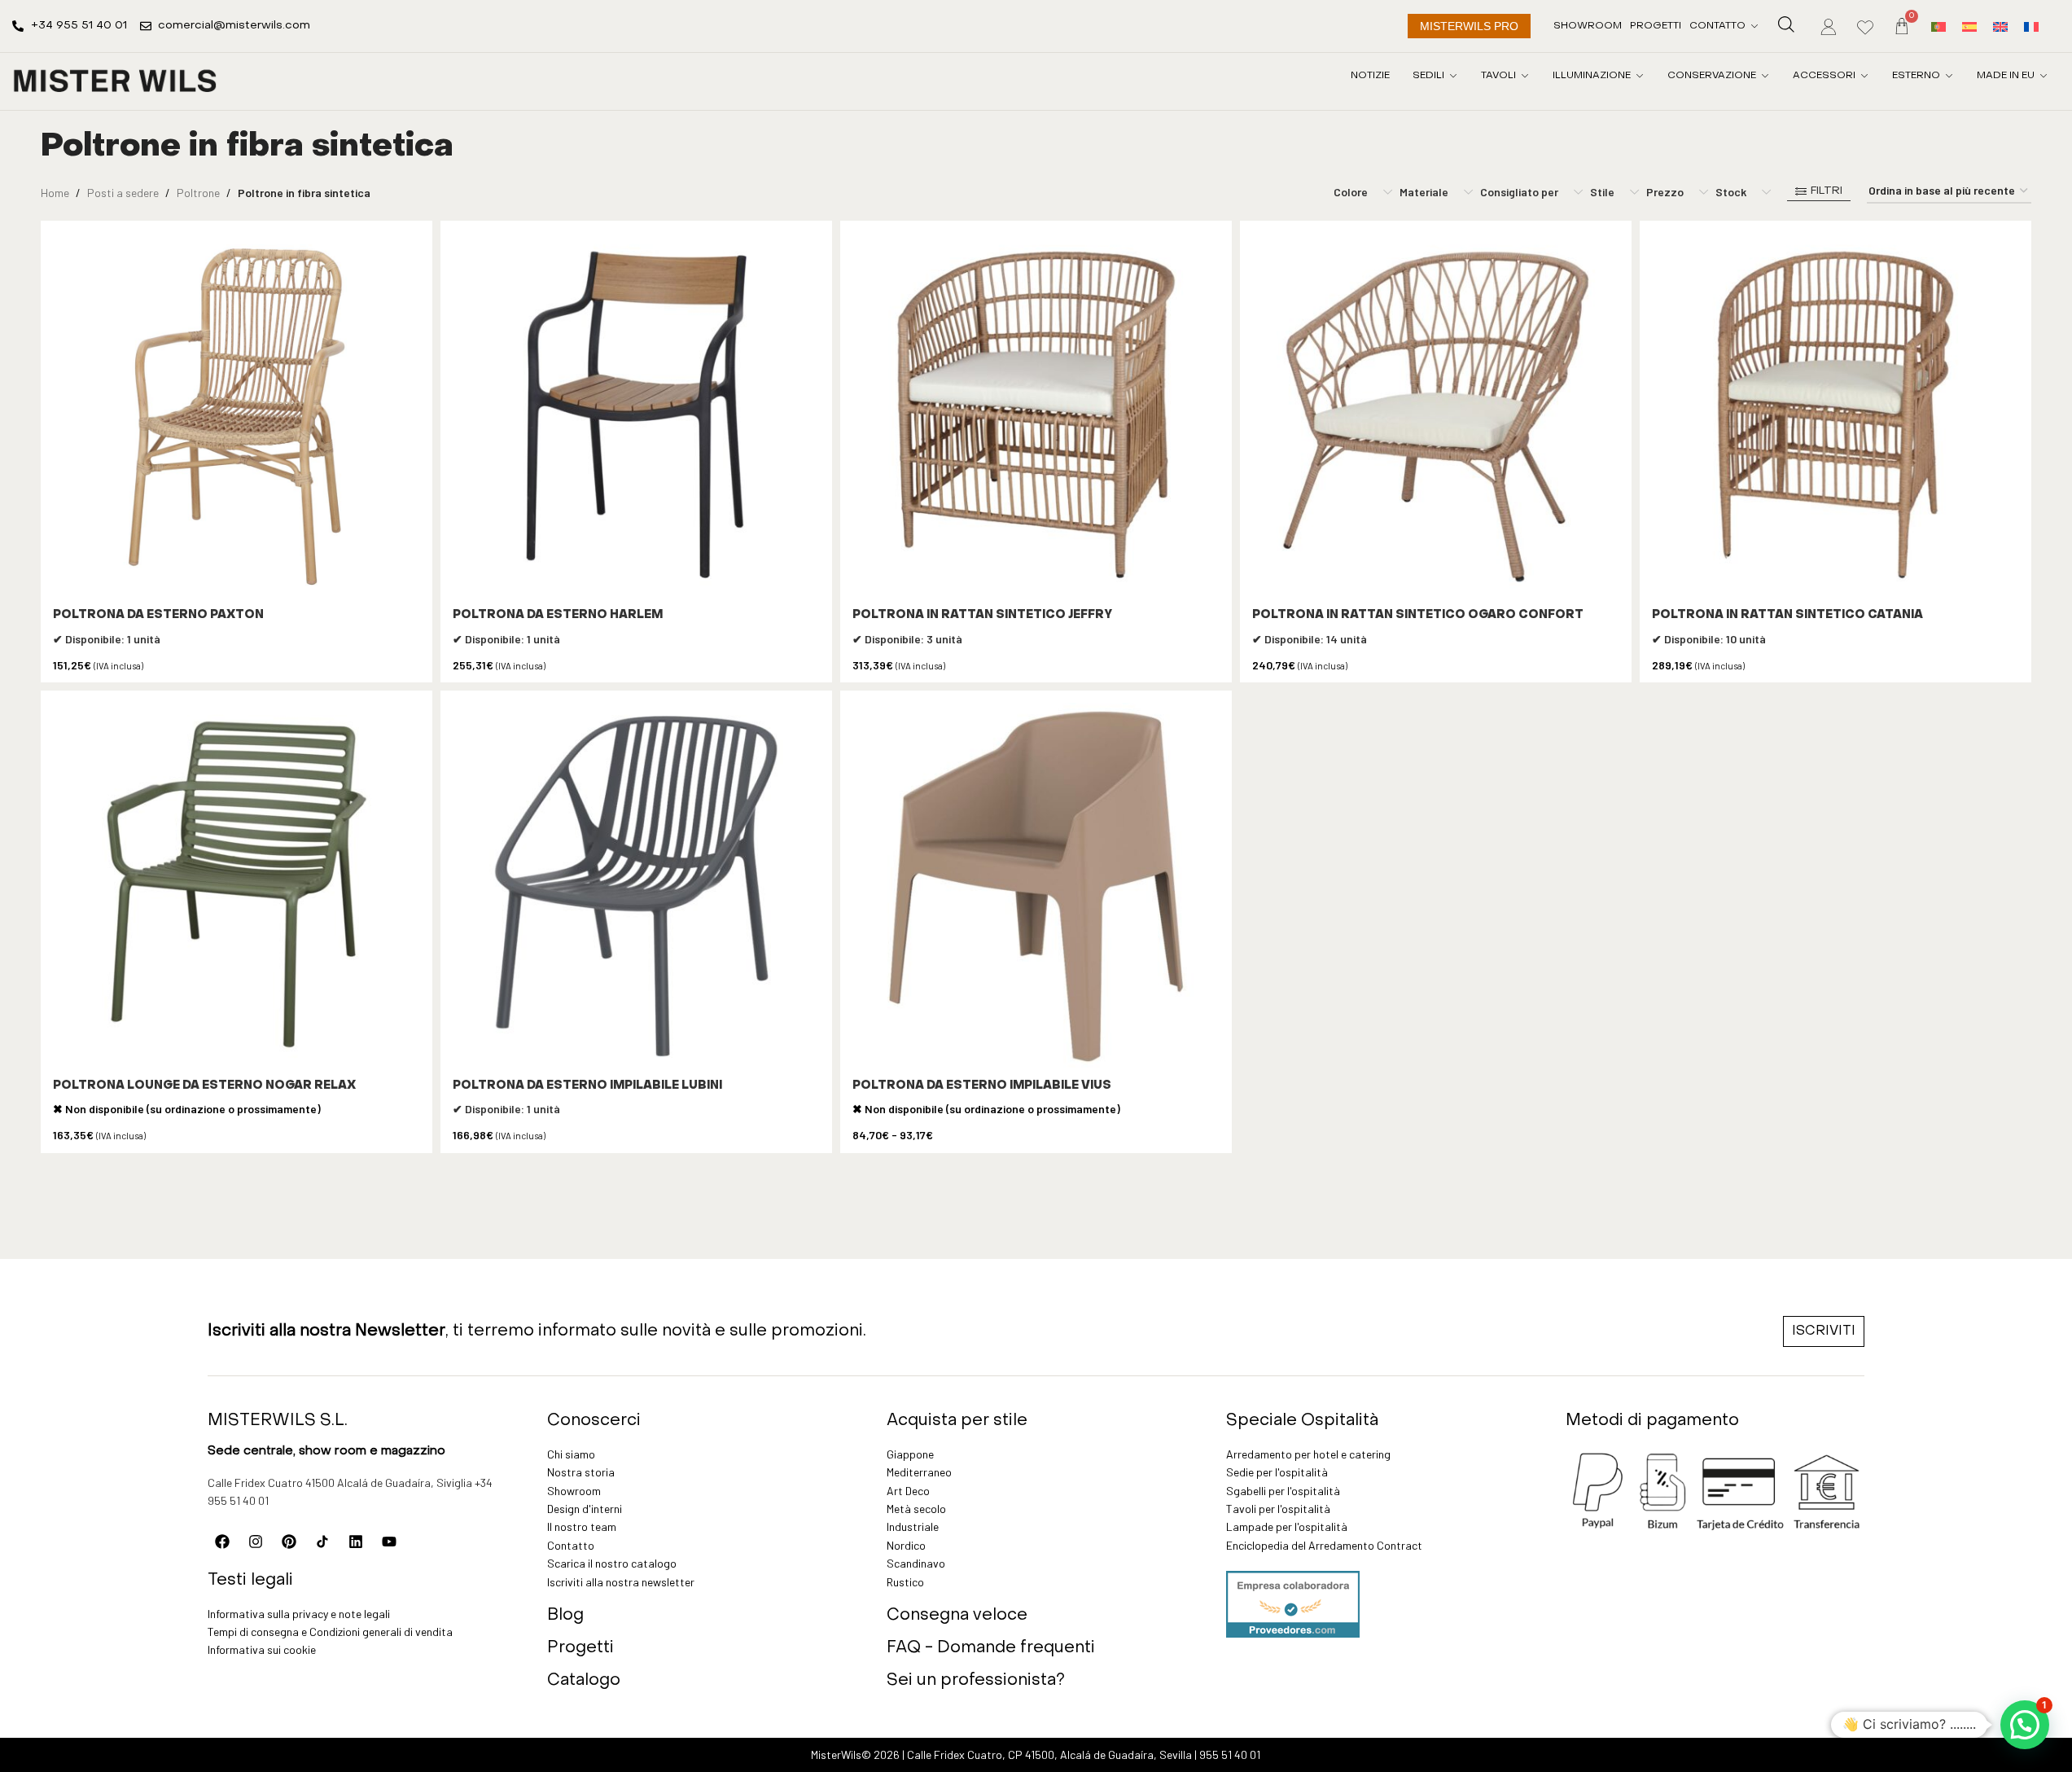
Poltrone (198, 193)
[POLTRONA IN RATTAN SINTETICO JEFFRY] (1036, 417)
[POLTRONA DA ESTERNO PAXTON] (237, 417)
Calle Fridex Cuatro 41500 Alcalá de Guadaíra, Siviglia (340, 1483)
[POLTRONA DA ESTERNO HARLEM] (636, 417)
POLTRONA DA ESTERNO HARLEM (558, 615)
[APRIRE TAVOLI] (1525, 76)
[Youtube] (389, 1542)
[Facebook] (222, 1542)
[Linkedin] (356, 1542)
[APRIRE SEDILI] (1453, 76)
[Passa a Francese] (2031, 26)
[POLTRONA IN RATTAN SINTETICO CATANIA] (1835, 417)
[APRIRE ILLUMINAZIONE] (1640, 76)
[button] (2025, 1725)
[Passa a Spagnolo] (1969, 26)
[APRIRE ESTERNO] (1949, 76)
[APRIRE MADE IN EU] (2044, 76)
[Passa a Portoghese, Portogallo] (1938, 26)
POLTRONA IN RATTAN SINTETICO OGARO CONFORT (1418, 615)
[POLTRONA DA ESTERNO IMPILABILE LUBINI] (636, 886)
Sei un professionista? (976, 1681)
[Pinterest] (289, 1542)
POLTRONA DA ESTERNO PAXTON (158, 615)
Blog (565, 1616)
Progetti (580, 1648)
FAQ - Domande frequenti (991, 1648)
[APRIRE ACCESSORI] (1864, 76)
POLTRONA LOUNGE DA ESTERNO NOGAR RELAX (204, 1086)
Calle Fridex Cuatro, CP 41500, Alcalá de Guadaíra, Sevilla (1049, 1754)
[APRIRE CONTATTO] (1754, 26)
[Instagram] (256, 1542)
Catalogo (584, 1681)
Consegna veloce (957, 1616)
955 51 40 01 (1230, 1754)
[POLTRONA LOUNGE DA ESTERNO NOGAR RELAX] (237, 886)
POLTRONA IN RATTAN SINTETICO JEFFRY (982, 615)
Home (55, 193)
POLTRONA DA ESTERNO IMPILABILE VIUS (982, 1086)
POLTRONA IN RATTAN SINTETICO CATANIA (1787, 615)
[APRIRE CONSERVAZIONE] (1765, 76)
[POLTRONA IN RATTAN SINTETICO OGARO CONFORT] (1436, 417)
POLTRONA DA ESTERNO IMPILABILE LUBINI (587, 1086)
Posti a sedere (123, 193)
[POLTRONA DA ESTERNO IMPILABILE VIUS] (1036, 886)
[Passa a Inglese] (2000, 26)
